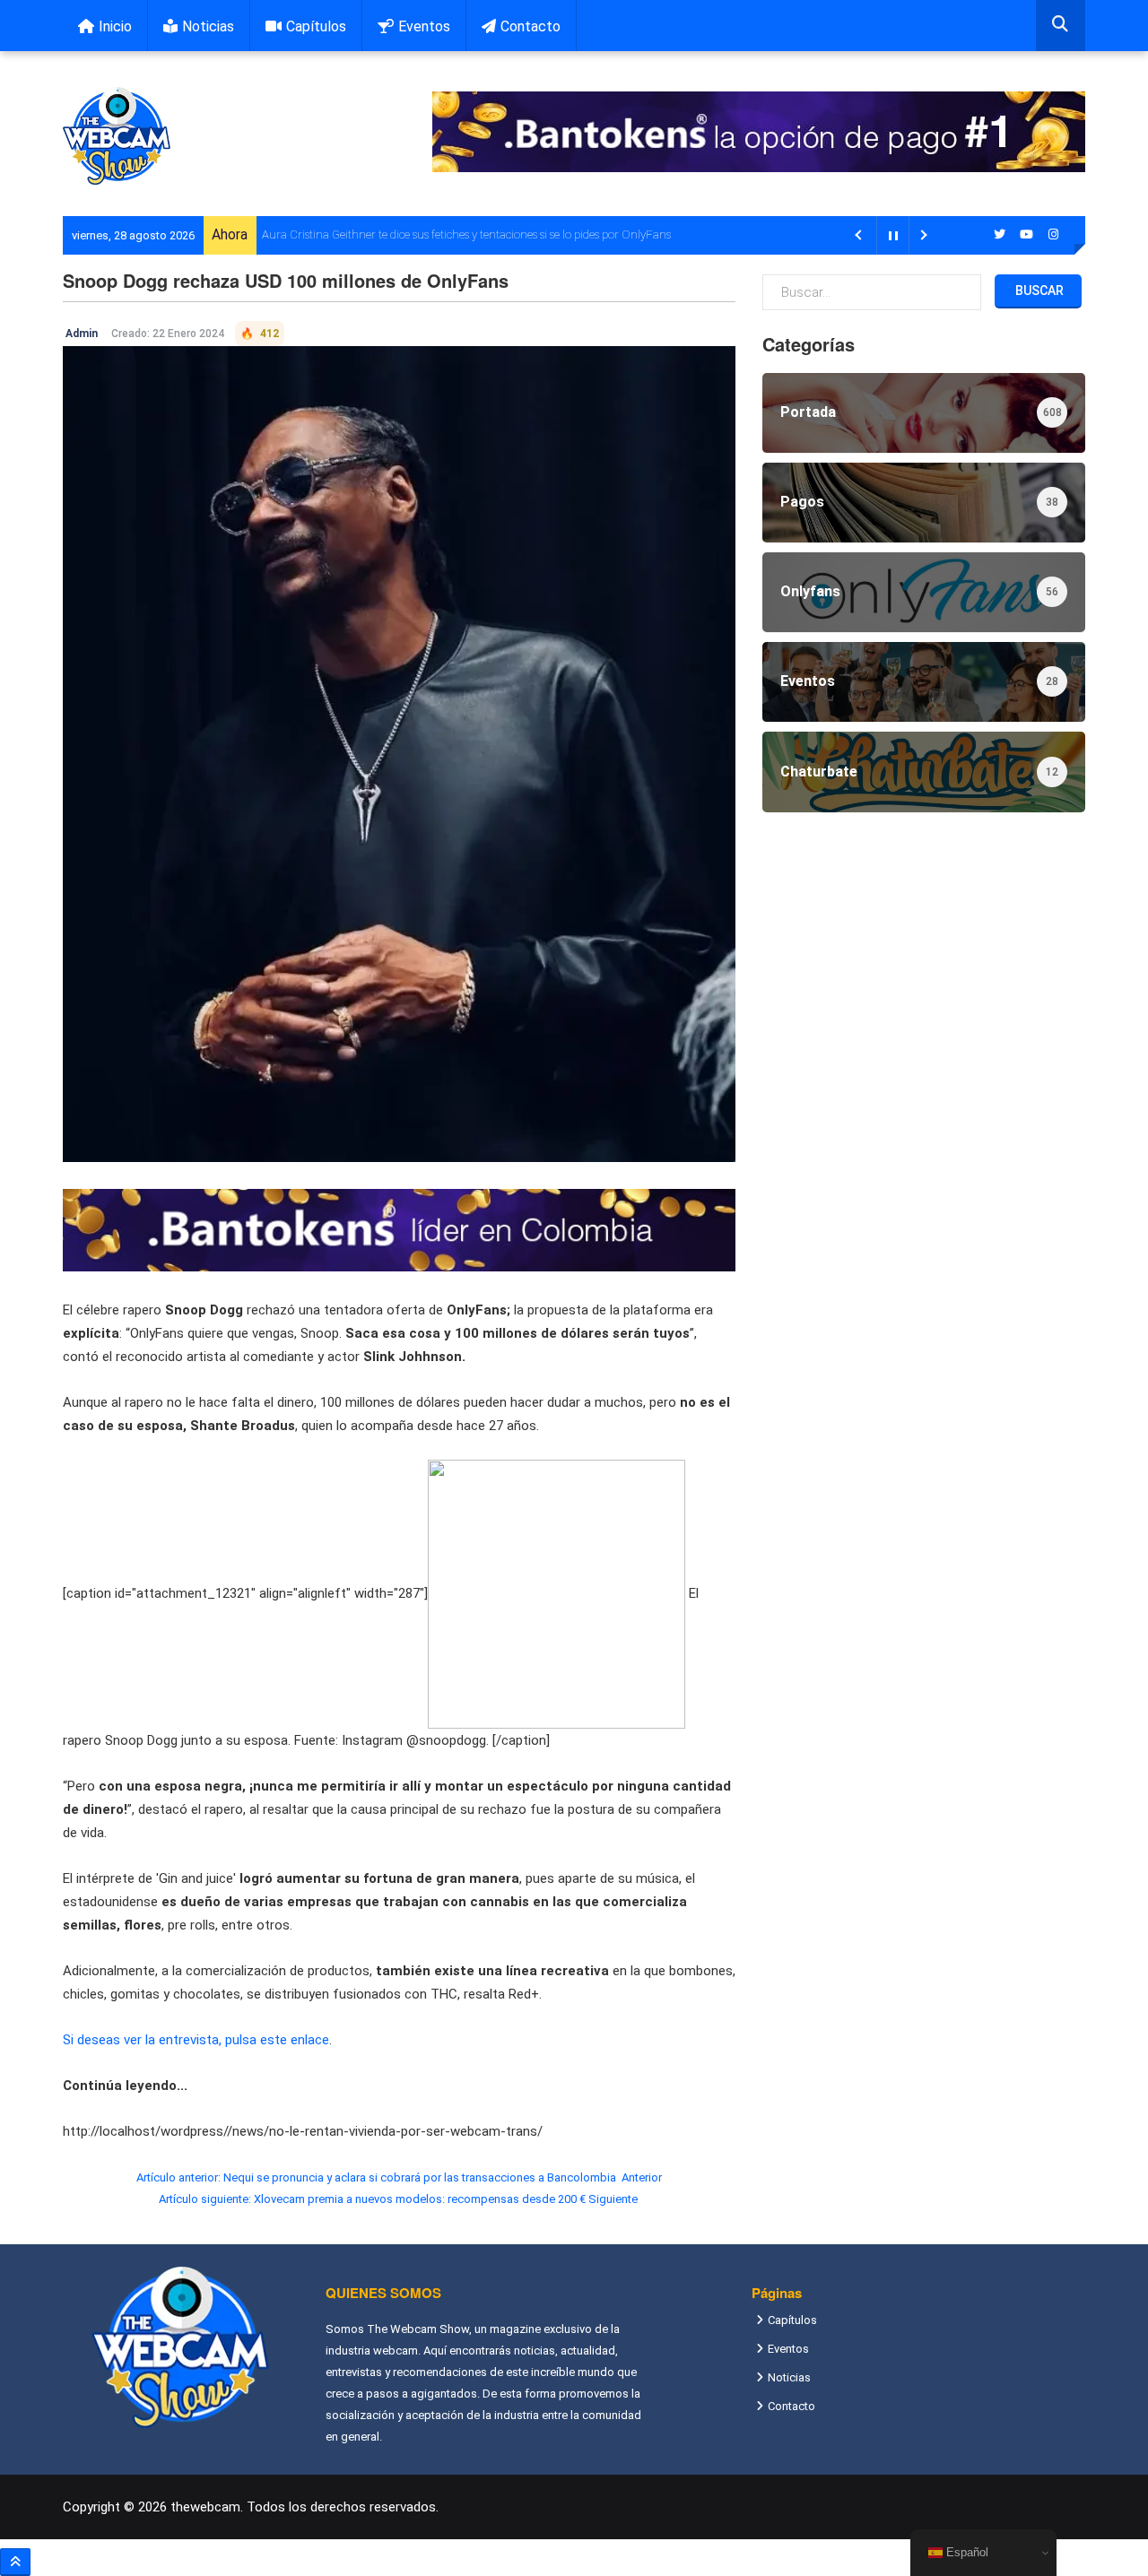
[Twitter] (1000, 234)
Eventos (424, 26)
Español (965, 2552)
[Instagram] (1054, 234)
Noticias (208, 26)
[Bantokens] (399, 1229)
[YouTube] (1027, 234)
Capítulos (316, 26)
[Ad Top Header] (759, 132)
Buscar (1038, 291)
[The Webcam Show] (117, 136)
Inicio (115, 26)
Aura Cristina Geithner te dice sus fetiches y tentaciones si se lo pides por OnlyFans (466, 234)
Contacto (531, 26)
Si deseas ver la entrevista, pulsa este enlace (196, 2040)
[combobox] (1061, 26)
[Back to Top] (15, 2562)
